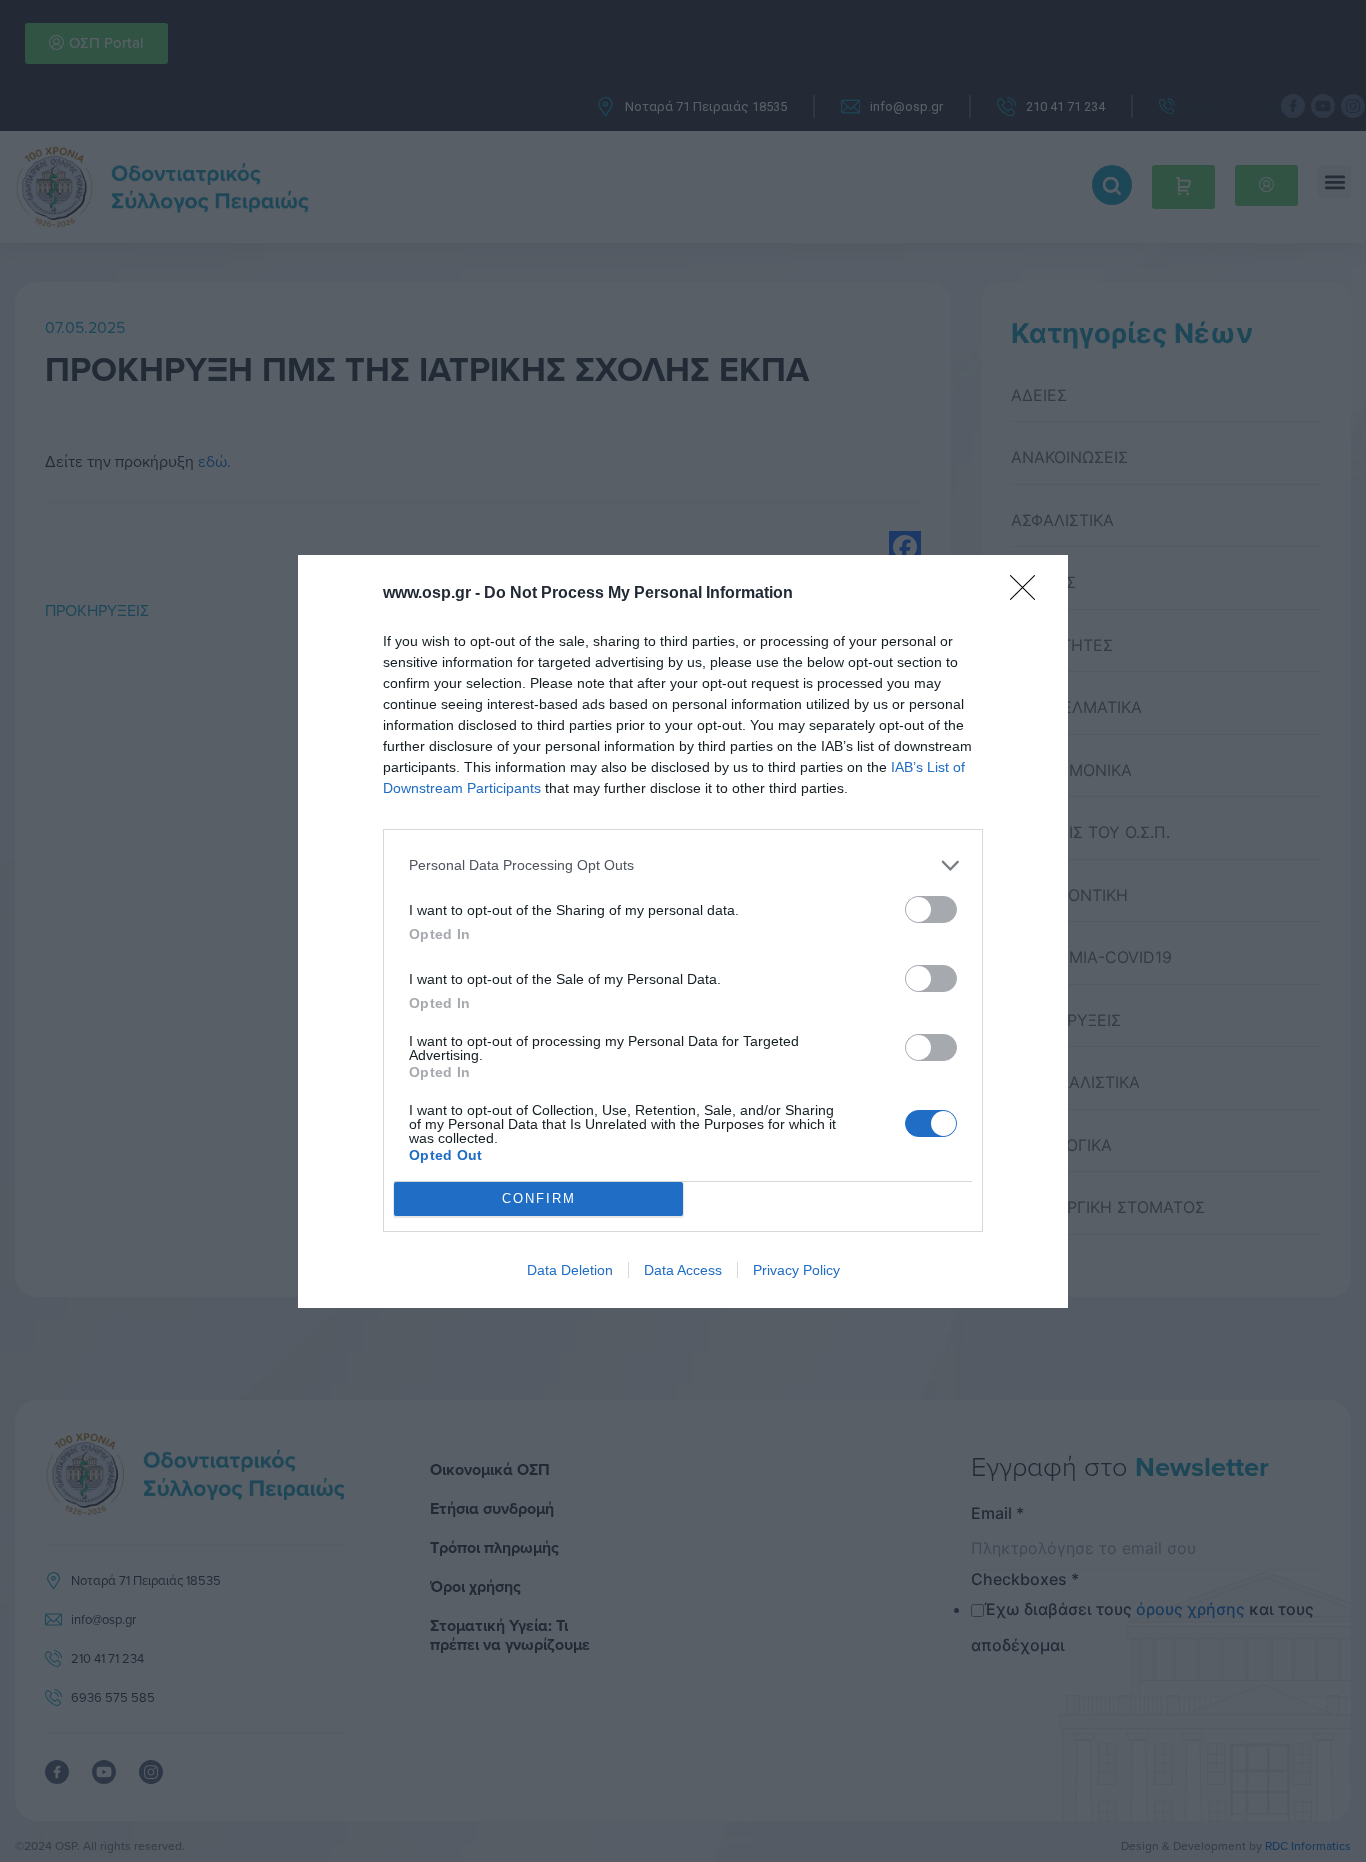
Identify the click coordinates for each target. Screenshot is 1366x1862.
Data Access (683, 1270)
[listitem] (683, 865)
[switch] (931, 909)
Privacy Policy (796, 1270)
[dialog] (683, 931)
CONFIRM (539, 1198)
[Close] (1029, 594)
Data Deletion (570, 1270)
